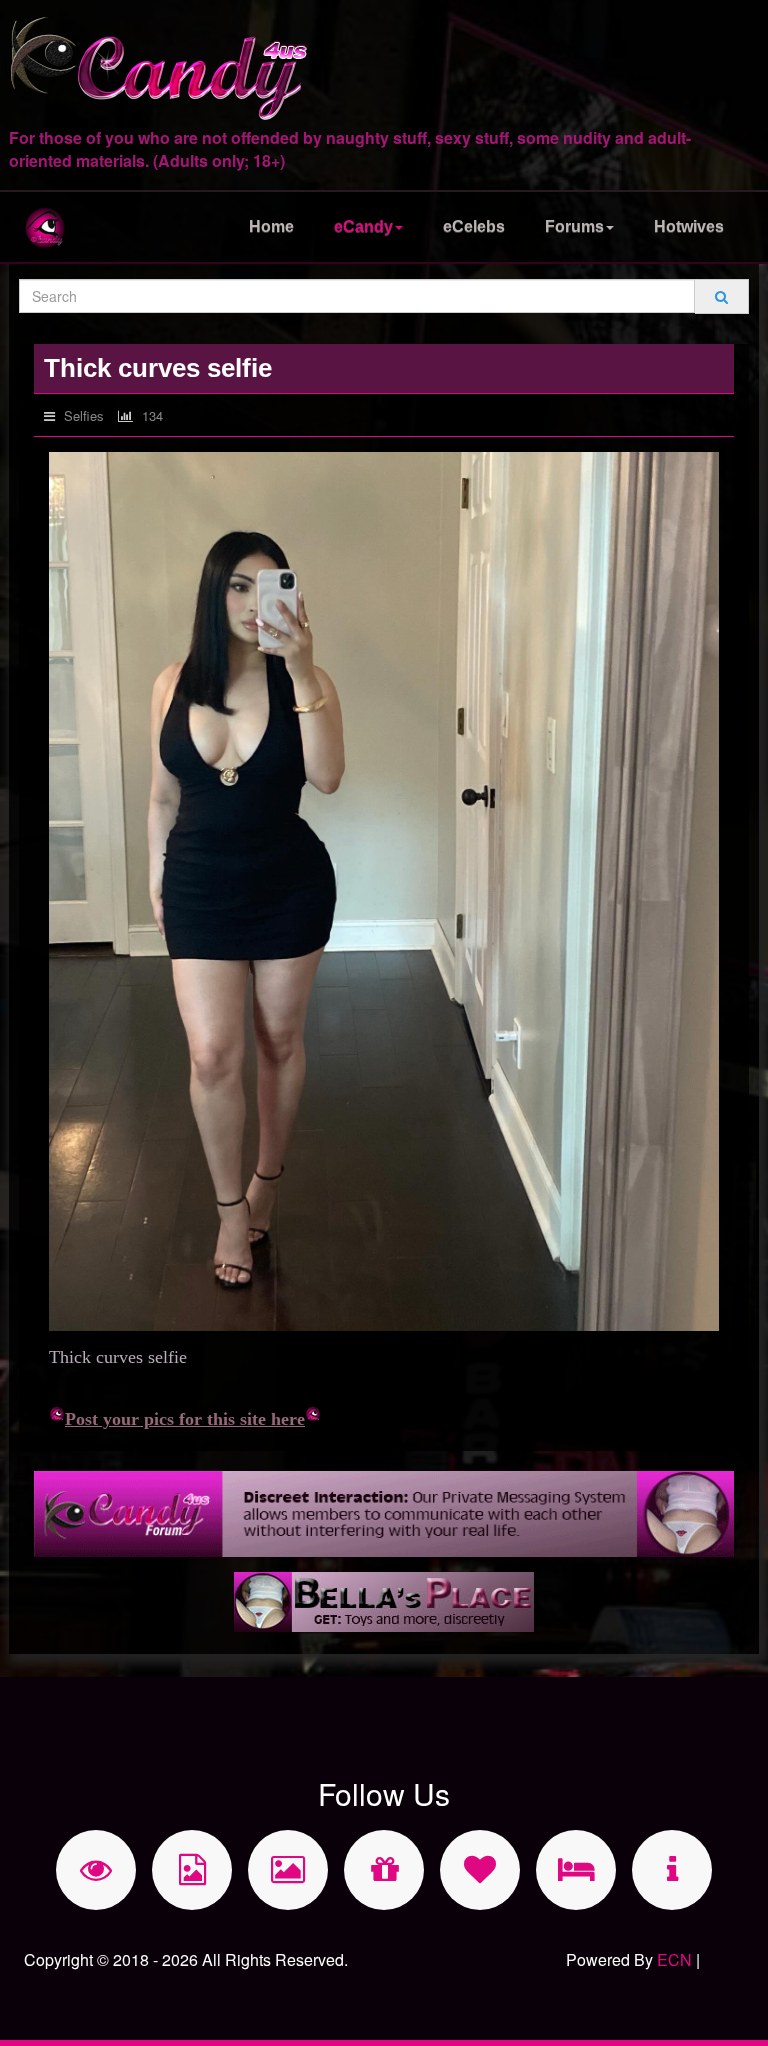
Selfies (82, 415)
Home (271, 226)
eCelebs (474, 226)
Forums (574, 226)
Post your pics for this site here (185, 1419)
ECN (674, 1959)
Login (724, 1959)
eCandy (363, 226)
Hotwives (689, 226)
